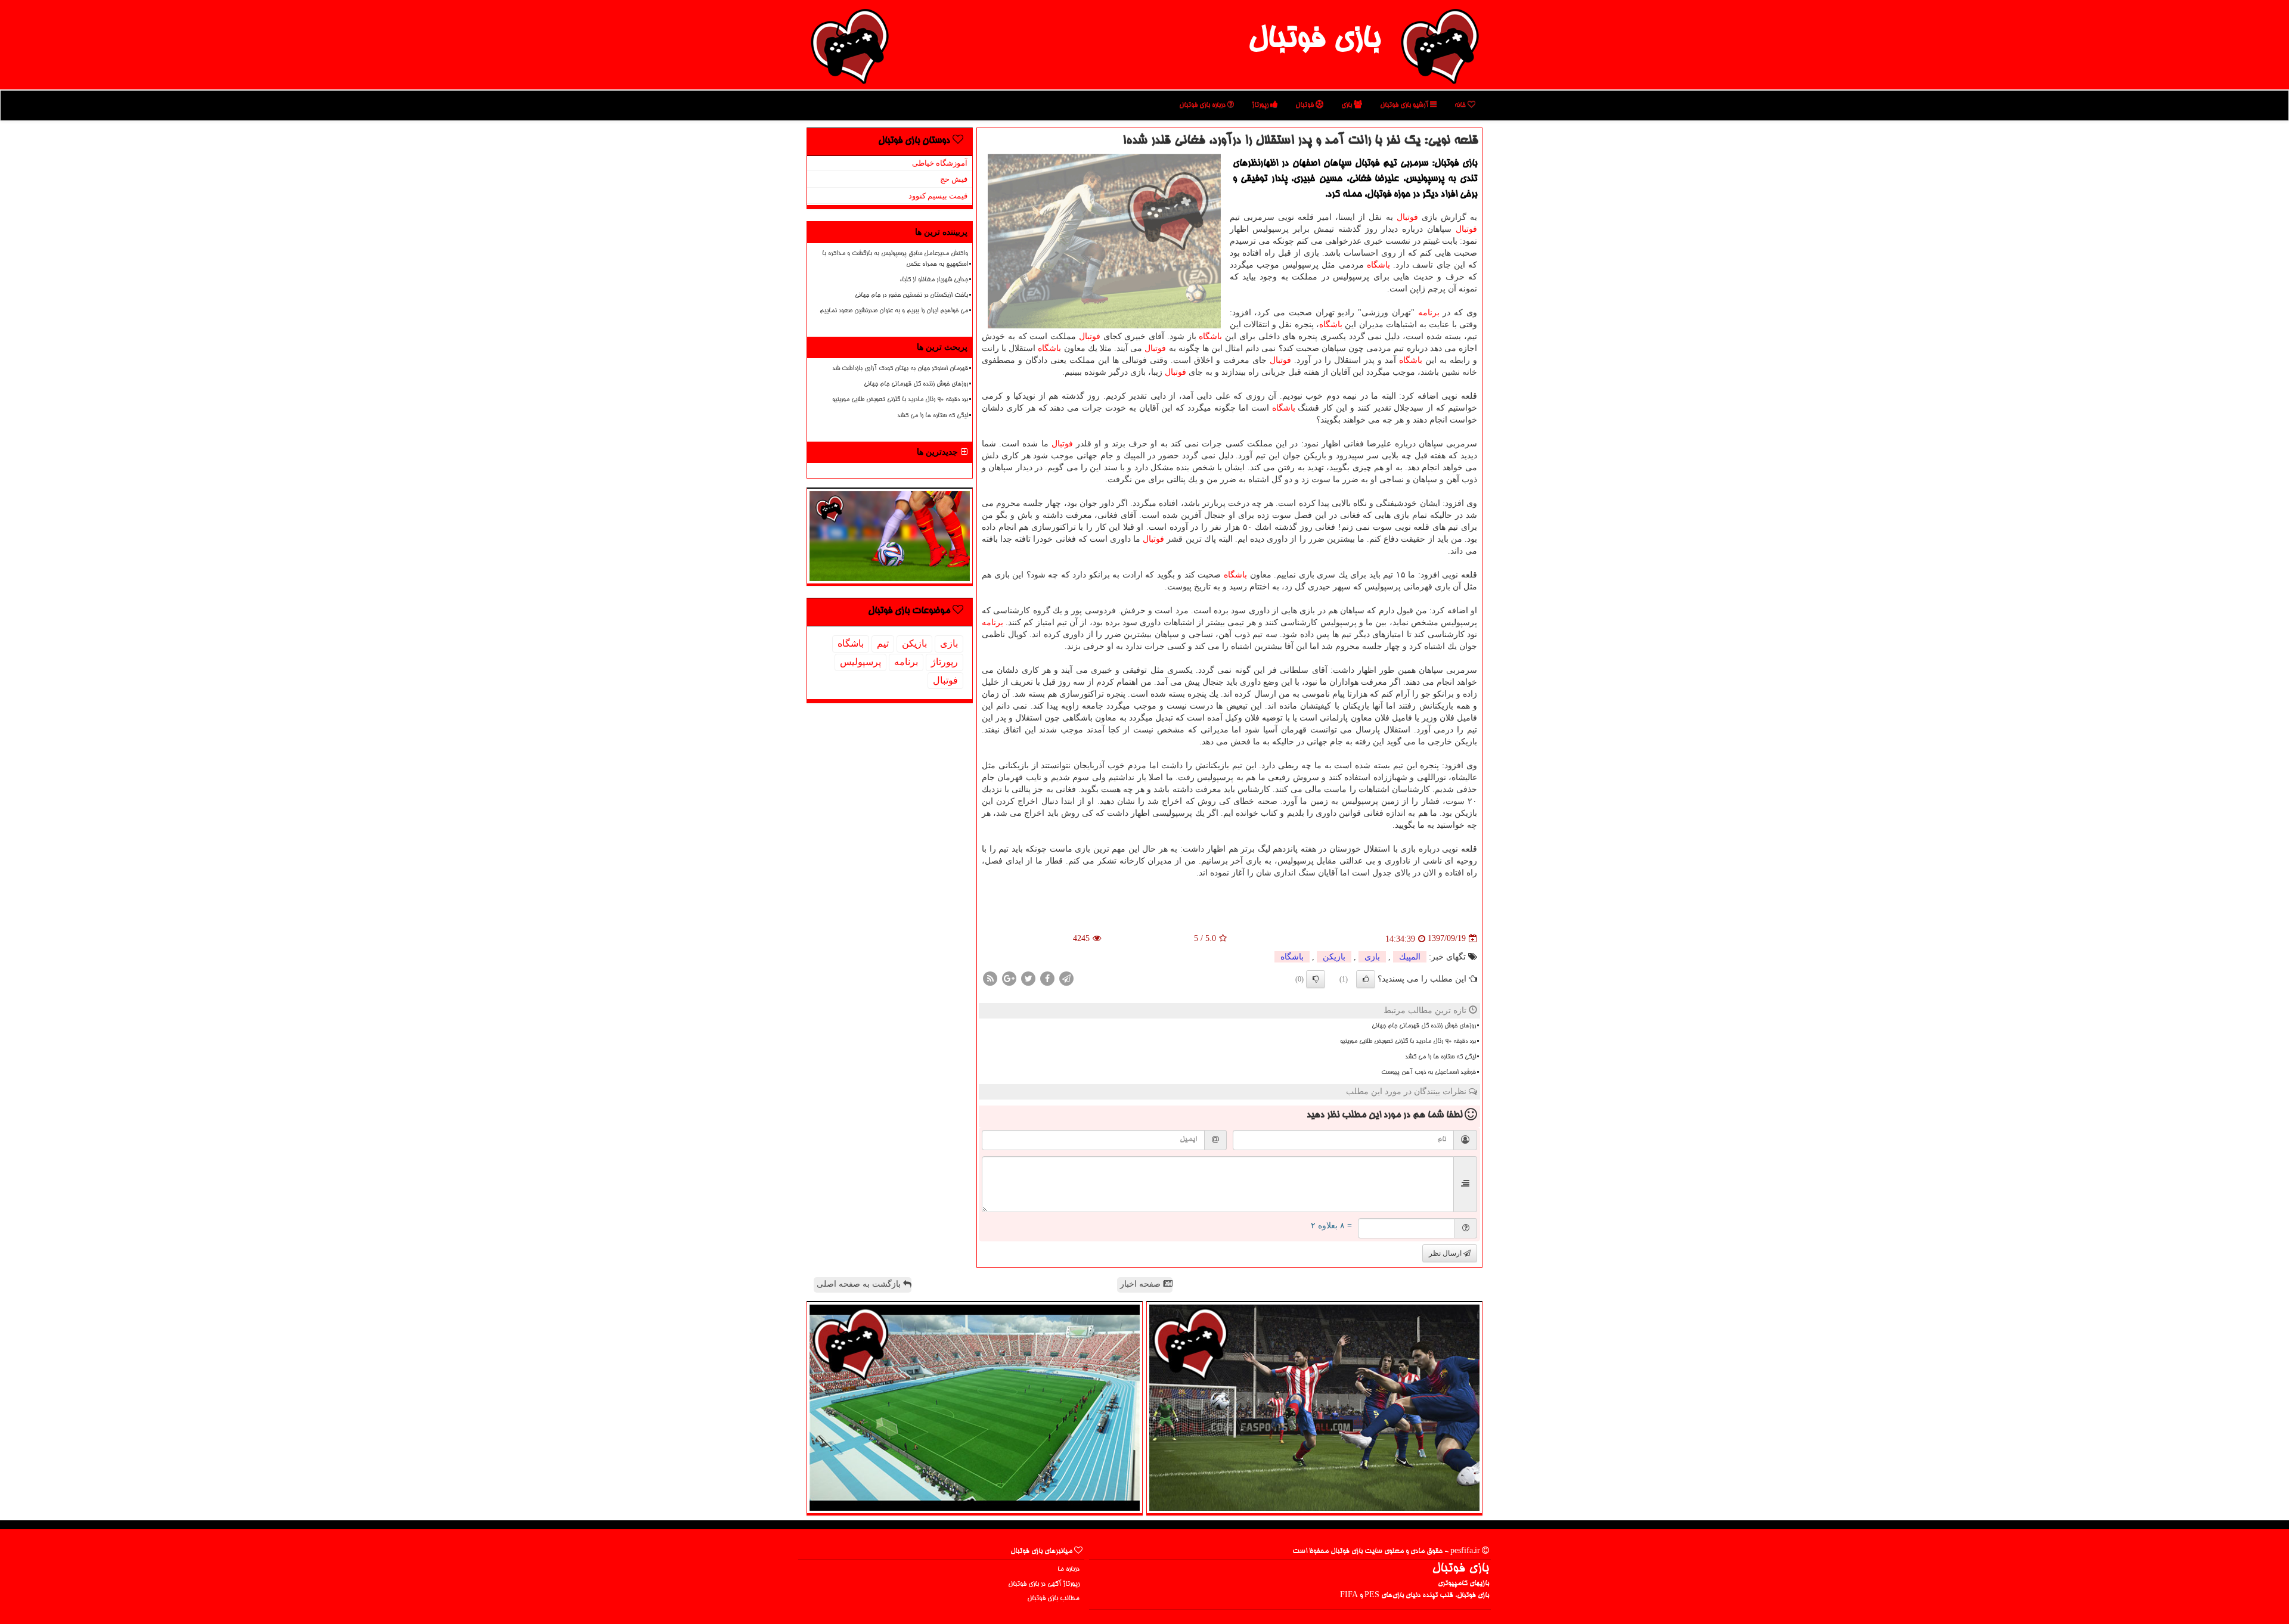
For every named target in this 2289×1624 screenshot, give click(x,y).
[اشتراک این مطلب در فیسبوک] (1047, 978)
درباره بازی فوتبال (1203, 105)
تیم (883, 643)
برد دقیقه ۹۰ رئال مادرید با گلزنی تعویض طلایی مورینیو (1408, 1042)
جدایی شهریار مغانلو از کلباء (934, 280)
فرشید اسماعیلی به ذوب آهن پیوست (1429, 1073)
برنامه (1429, 313)
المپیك (1410, 957)
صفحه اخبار (1142, 1284)
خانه (1461, 105)
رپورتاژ (1261, 105)
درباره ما (1068, 1569)
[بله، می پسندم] (1366, 979)
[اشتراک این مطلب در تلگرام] (1066, 978)
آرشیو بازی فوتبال (1405, 105)
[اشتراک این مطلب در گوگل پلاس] (1009, 978)
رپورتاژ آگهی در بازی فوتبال (1044, 1584)
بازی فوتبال (1314, 41)
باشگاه (1378, 265)
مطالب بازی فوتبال (1053, 1599)
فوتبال (1305, 105)
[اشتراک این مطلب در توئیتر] (1028, 978)
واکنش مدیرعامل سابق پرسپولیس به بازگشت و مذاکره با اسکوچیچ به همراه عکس (895, 259)
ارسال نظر (1446, 1253)
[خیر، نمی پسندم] (1316, 979)
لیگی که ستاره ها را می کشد (1440, 1057)
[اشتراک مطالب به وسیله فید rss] (990, 978)
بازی (1347, 105)
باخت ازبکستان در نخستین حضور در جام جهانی (911, 296)
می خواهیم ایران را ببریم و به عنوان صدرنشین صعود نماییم (894, 311)
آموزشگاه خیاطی (940, 163)
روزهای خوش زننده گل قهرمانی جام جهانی (1424, 1026)
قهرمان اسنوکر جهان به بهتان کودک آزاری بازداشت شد (900, 369)
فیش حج (954, 179)
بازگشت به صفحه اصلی (860, 1284)
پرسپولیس (860, 662)
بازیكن (1334, 957)
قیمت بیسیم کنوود (938, 196)
